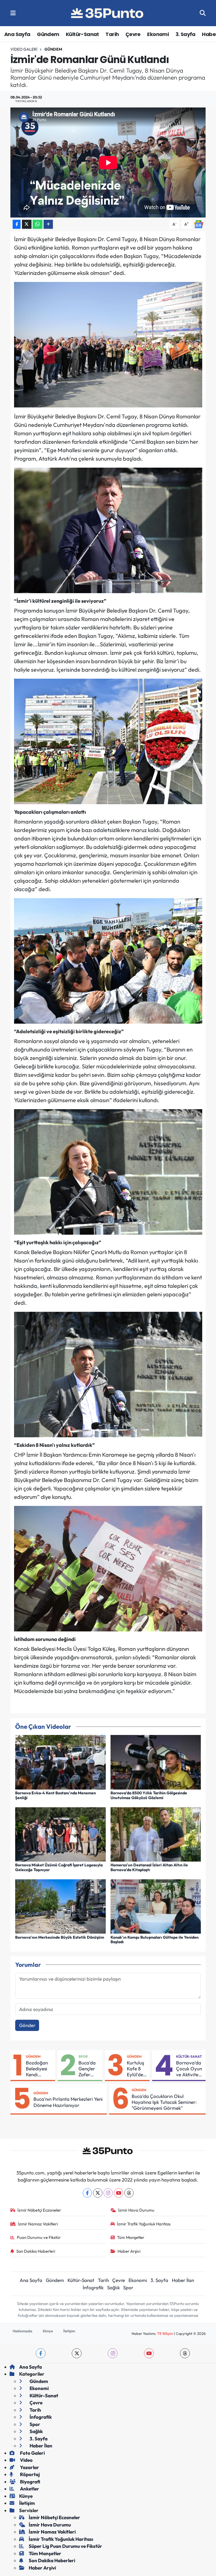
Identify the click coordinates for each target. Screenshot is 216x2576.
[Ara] (203, 13)
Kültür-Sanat (82, 34)
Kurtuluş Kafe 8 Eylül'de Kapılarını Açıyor (137, 2069)
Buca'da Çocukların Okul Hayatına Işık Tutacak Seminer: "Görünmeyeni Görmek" (164, 2102)
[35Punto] (108, 13)
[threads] (185, 2353)
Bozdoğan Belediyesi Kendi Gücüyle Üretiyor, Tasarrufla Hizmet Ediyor (37, 2069)
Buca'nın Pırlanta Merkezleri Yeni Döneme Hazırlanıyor (68, 2102)
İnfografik (93, 2287)
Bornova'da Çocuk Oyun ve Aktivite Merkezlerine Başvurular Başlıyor (190, 2069)
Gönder (27, 2025)
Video (26, 2460)
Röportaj (30, 2474)
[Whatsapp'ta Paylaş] (38, 224)
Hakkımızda (22, 2331)
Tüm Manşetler (131, 2237)
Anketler (29, 2489)
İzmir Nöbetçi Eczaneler (39, 2210)
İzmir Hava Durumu (136, 2210)
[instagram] (113, 2353)
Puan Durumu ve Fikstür (39, 2237)
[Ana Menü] (13, 13)
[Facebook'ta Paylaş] (17, 224)
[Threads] (129, 2193)
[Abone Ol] (199, 224)
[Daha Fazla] (48, 224)
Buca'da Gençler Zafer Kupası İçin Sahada (87, 2069)
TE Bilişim (165, 2333)
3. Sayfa (185, 34)
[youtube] (149, 2353)
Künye (48, 2331)
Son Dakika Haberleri (36, 2251)
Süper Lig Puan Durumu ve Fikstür (65, 2546)
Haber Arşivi (129, 2251)
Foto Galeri (32, 2453)
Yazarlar (29, 2467)
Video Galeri (24, 49)
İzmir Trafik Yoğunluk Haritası (144, 2224)
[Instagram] (108, 2193)
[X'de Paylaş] (27, 224)
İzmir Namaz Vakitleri (38, 2224)
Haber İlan (183, 2280)
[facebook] (41, 2353)
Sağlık (113, 2287)
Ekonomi (158, 34)
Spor (83, 2056)
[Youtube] (119, 2193)
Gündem (48, 34)
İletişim (69, 2331)
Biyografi (30, 2482)
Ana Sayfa (17, 34)
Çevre (133, 34)
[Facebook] (87, 2193)
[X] (98, 2193)
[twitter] (77, 2353)
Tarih (112, 34)
